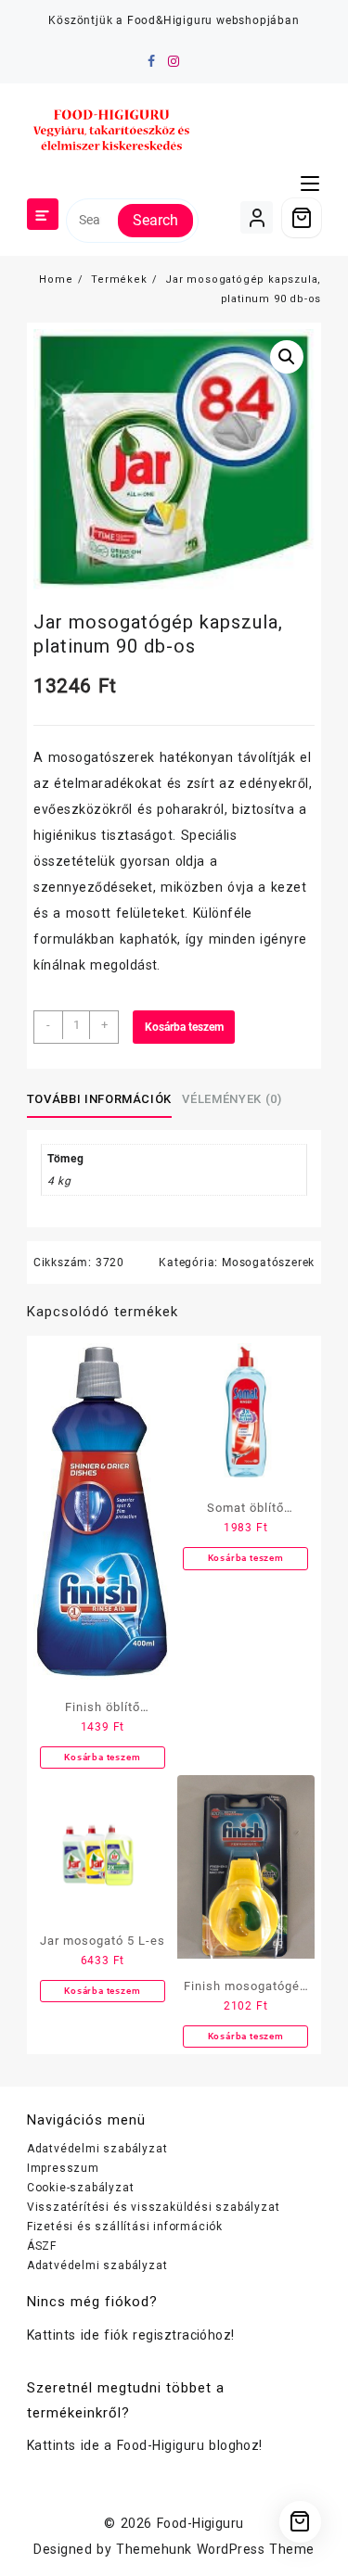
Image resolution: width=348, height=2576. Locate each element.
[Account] (257, 217)
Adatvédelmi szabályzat (97, 2149)
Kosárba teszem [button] (102, 1757)
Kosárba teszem (184, 1027)
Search (155, 220)
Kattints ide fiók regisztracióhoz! (131, 2335)
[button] (287, 357)
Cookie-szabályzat (81, 2188)
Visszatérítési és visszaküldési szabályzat (154, 2207)
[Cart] (302, 218)
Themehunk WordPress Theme (215, 2549)
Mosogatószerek (268, 1263)
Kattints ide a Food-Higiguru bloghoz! (145, 2445)
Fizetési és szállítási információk (125, 2227)
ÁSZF (42, 2246)
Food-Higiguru (200, 2523)
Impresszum (63, 2168)
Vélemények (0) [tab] (232, 1099)
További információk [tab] (99, 1099)
